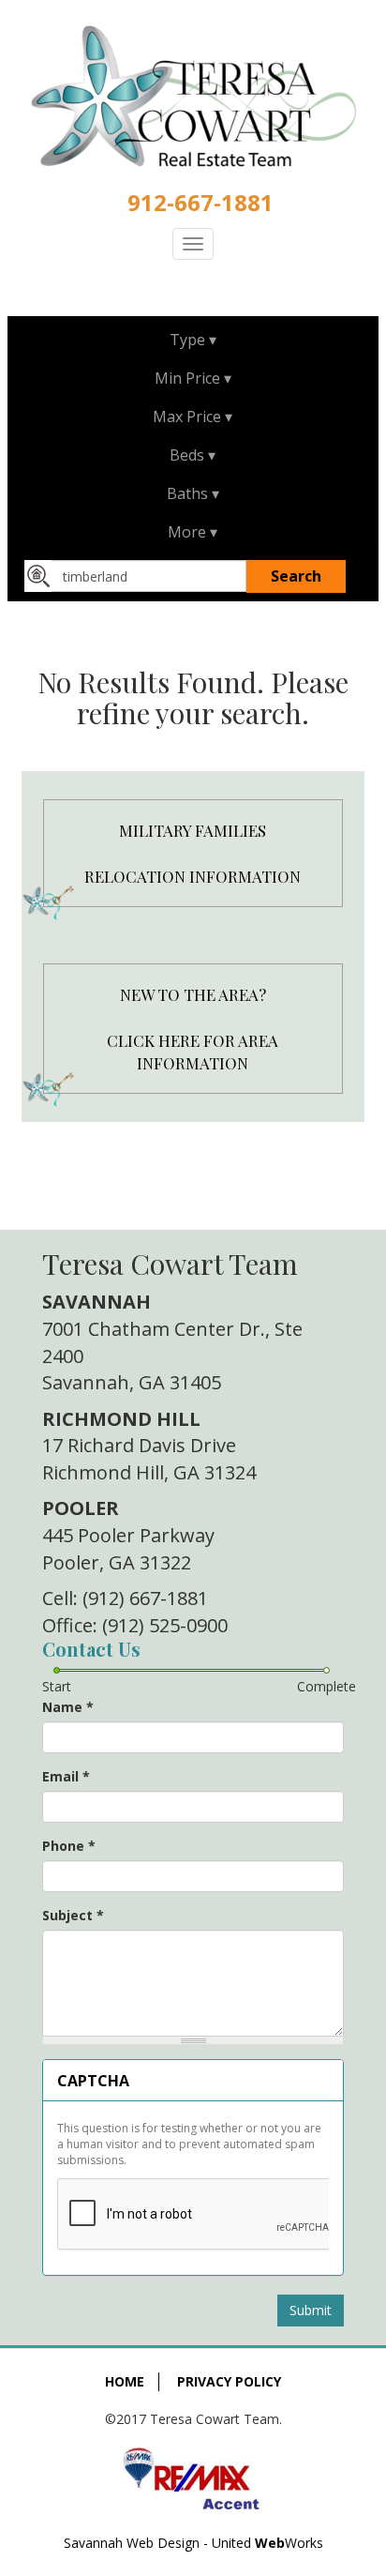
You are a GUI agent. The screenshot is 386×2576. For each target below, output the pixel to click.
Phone (69, 1846)
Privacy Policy (229, 2381)
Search (296, 576)
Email (66, 1776)
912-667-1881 (200, 202)
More (187, 532)
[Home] (193, 97)
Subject (73, 1915)
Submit (311, 2310)
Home (125, 2381)
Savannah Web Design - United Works (193, 2543)
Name (68, 1707)
